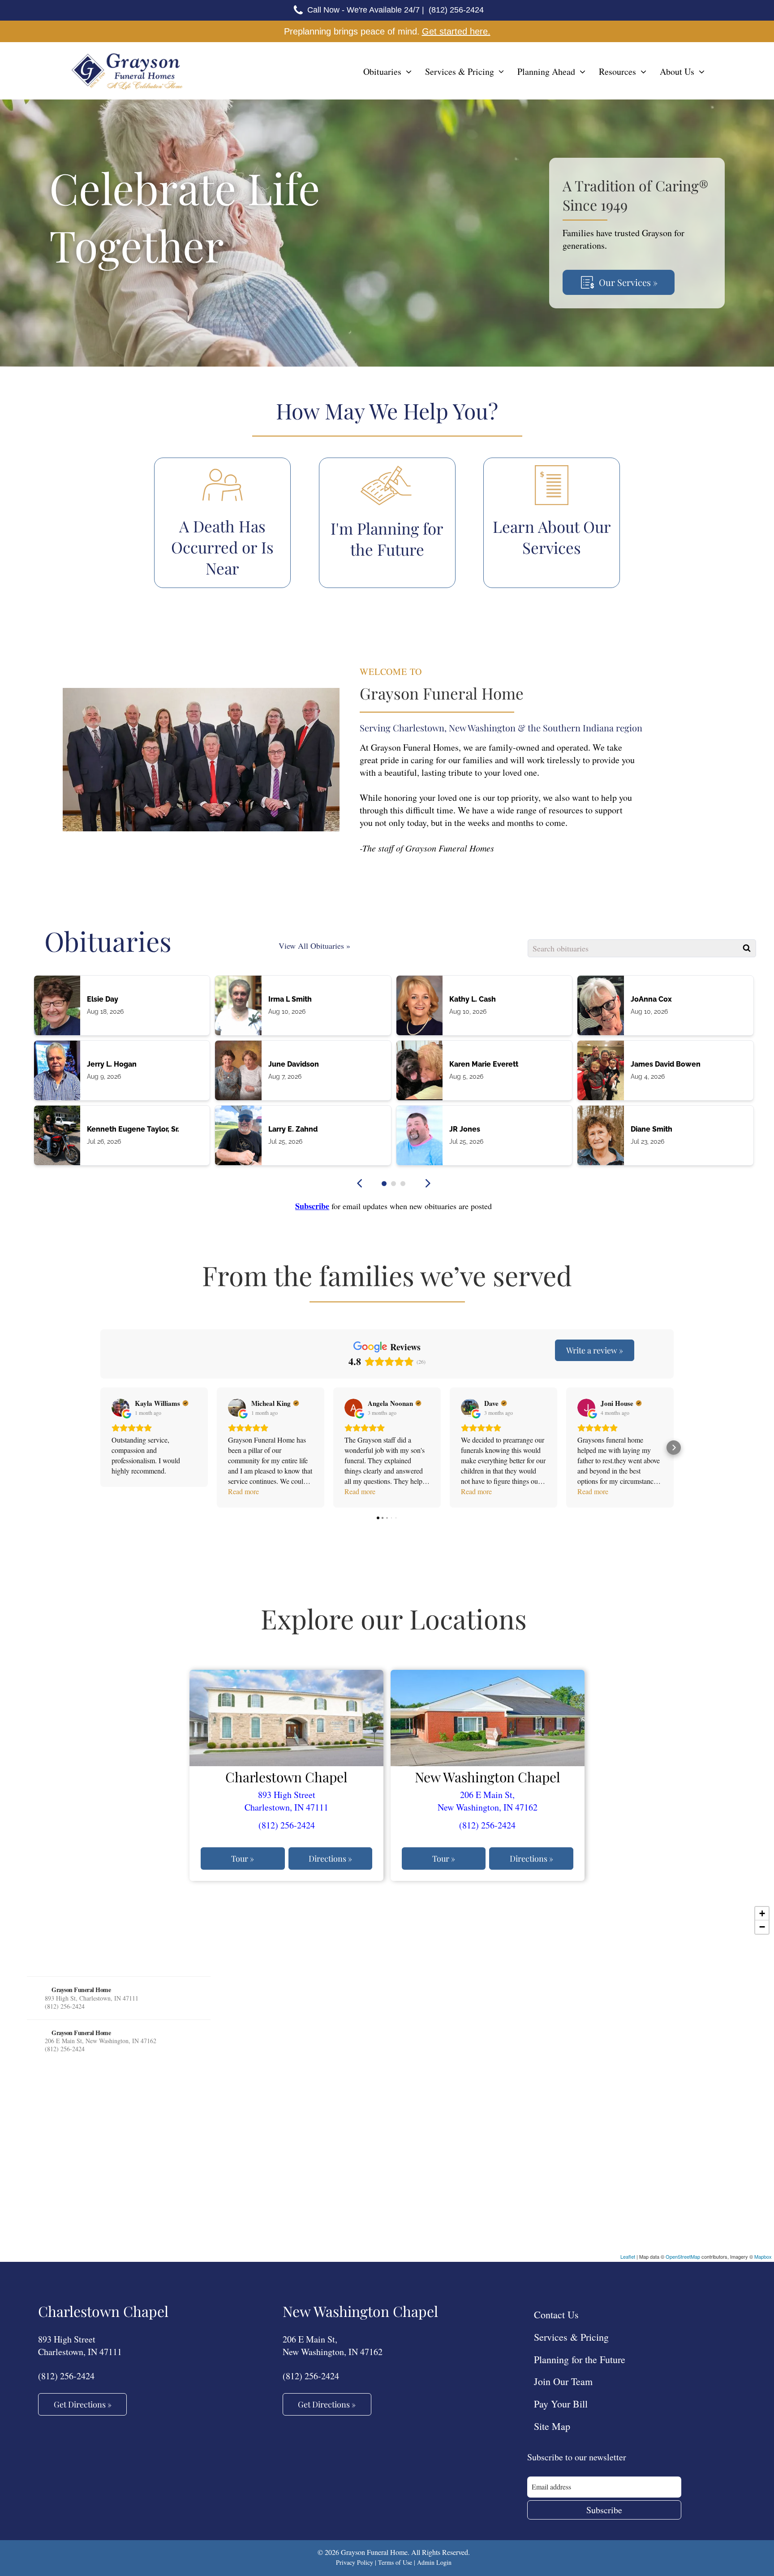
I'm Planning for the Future (387, 539)
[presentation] (360, 1183)
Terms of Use (395, 2562)
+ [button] (762, 1913)
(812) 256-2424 (287, 1825)
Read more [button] (243, 1491)
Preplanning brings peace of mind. (352, 31)
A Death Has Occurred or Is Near (222, 547)
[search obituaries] (747, 948)
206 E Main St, (487, 1795)
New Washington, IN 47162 (488, 1807)
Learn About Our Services (552, 537)
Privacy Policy (355, 2562)
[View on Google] (120, 1408)
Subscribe (604, 2510)
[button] (384, 1183)
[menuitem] (387, 72)
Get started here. (456, 31)
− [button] (762, 1927)
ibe (324, 1206)
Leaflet (628, 2256)
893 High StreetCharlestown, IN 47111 (286, 1801)
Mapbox (763, 2256)
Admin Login (434, 2562)
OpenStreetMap (683, 2256)
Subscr (307, 1206)
